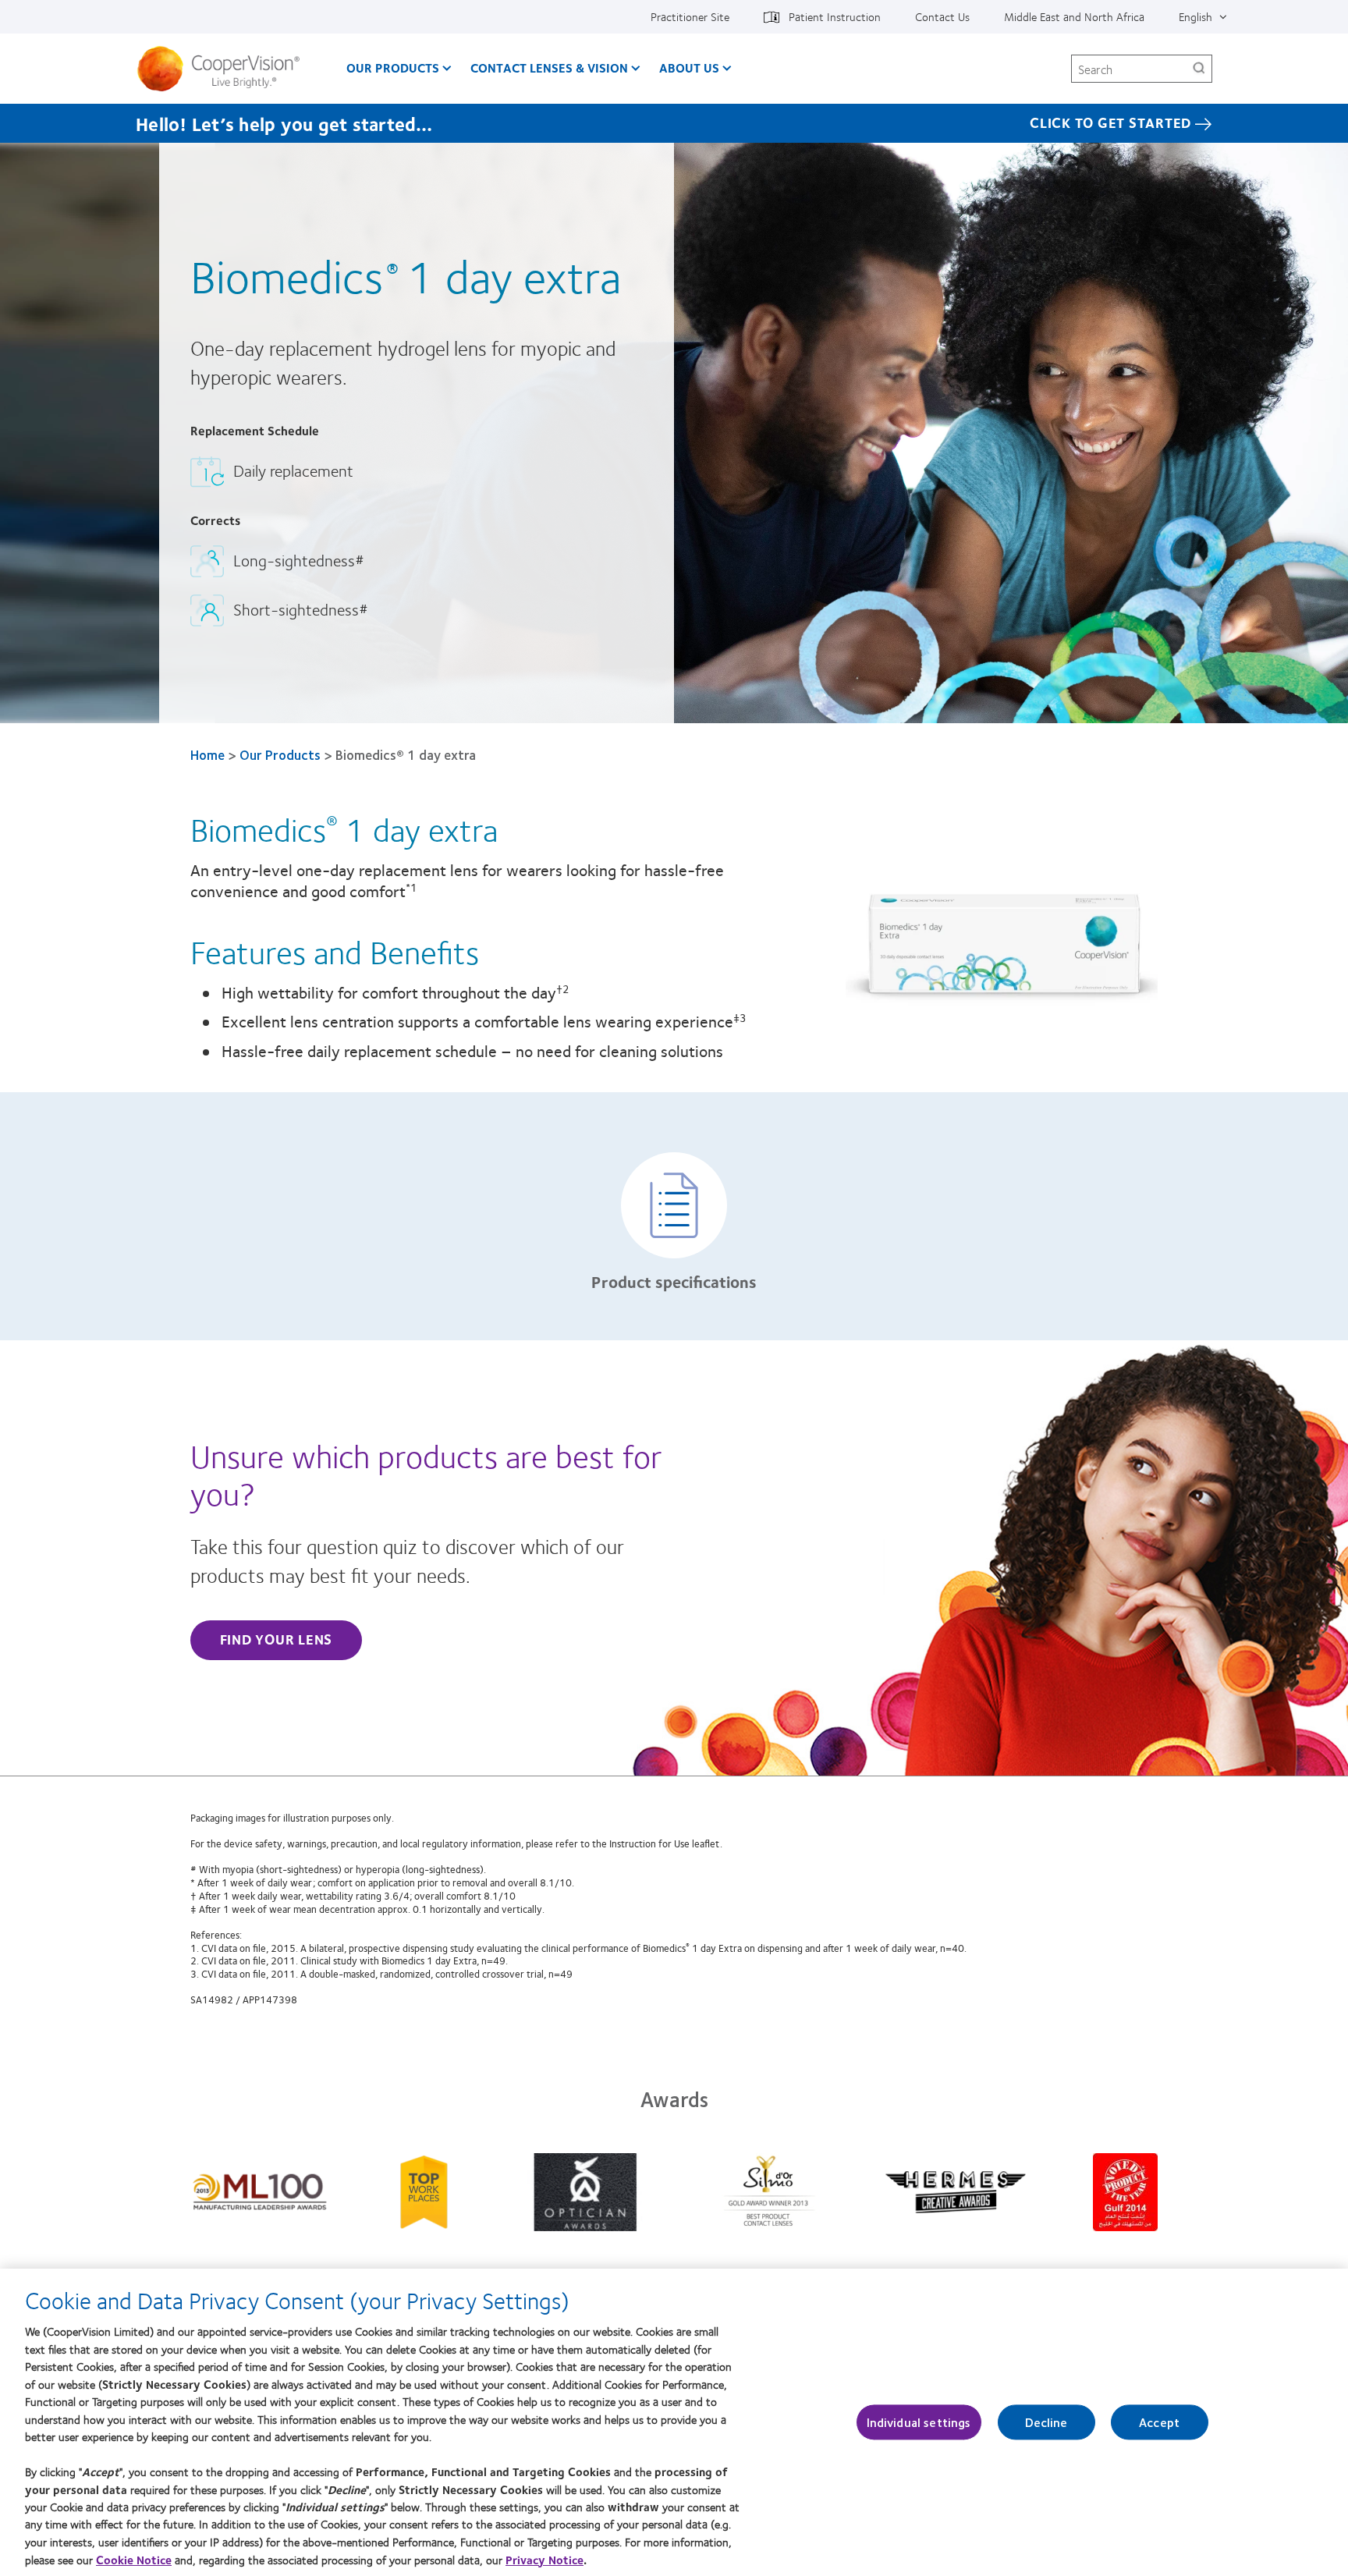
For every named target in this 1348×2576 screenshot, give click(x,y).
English (1195, 16)
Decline (1046, 2422)
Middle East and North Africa (1074, 16)
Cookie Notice (134, 2560)
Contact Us (942, 16)
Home (208, 754)
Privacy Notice (545, 2560)
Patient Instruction (835, 16)
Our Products (393, 67)
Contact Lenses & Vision (549, 67)
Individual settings (919, 2422)
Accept (1159, 2422)
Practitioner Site (690, 16)
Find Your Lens (277, 1639)
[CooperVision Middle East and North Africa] (224, 69)
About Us (689, 67)
